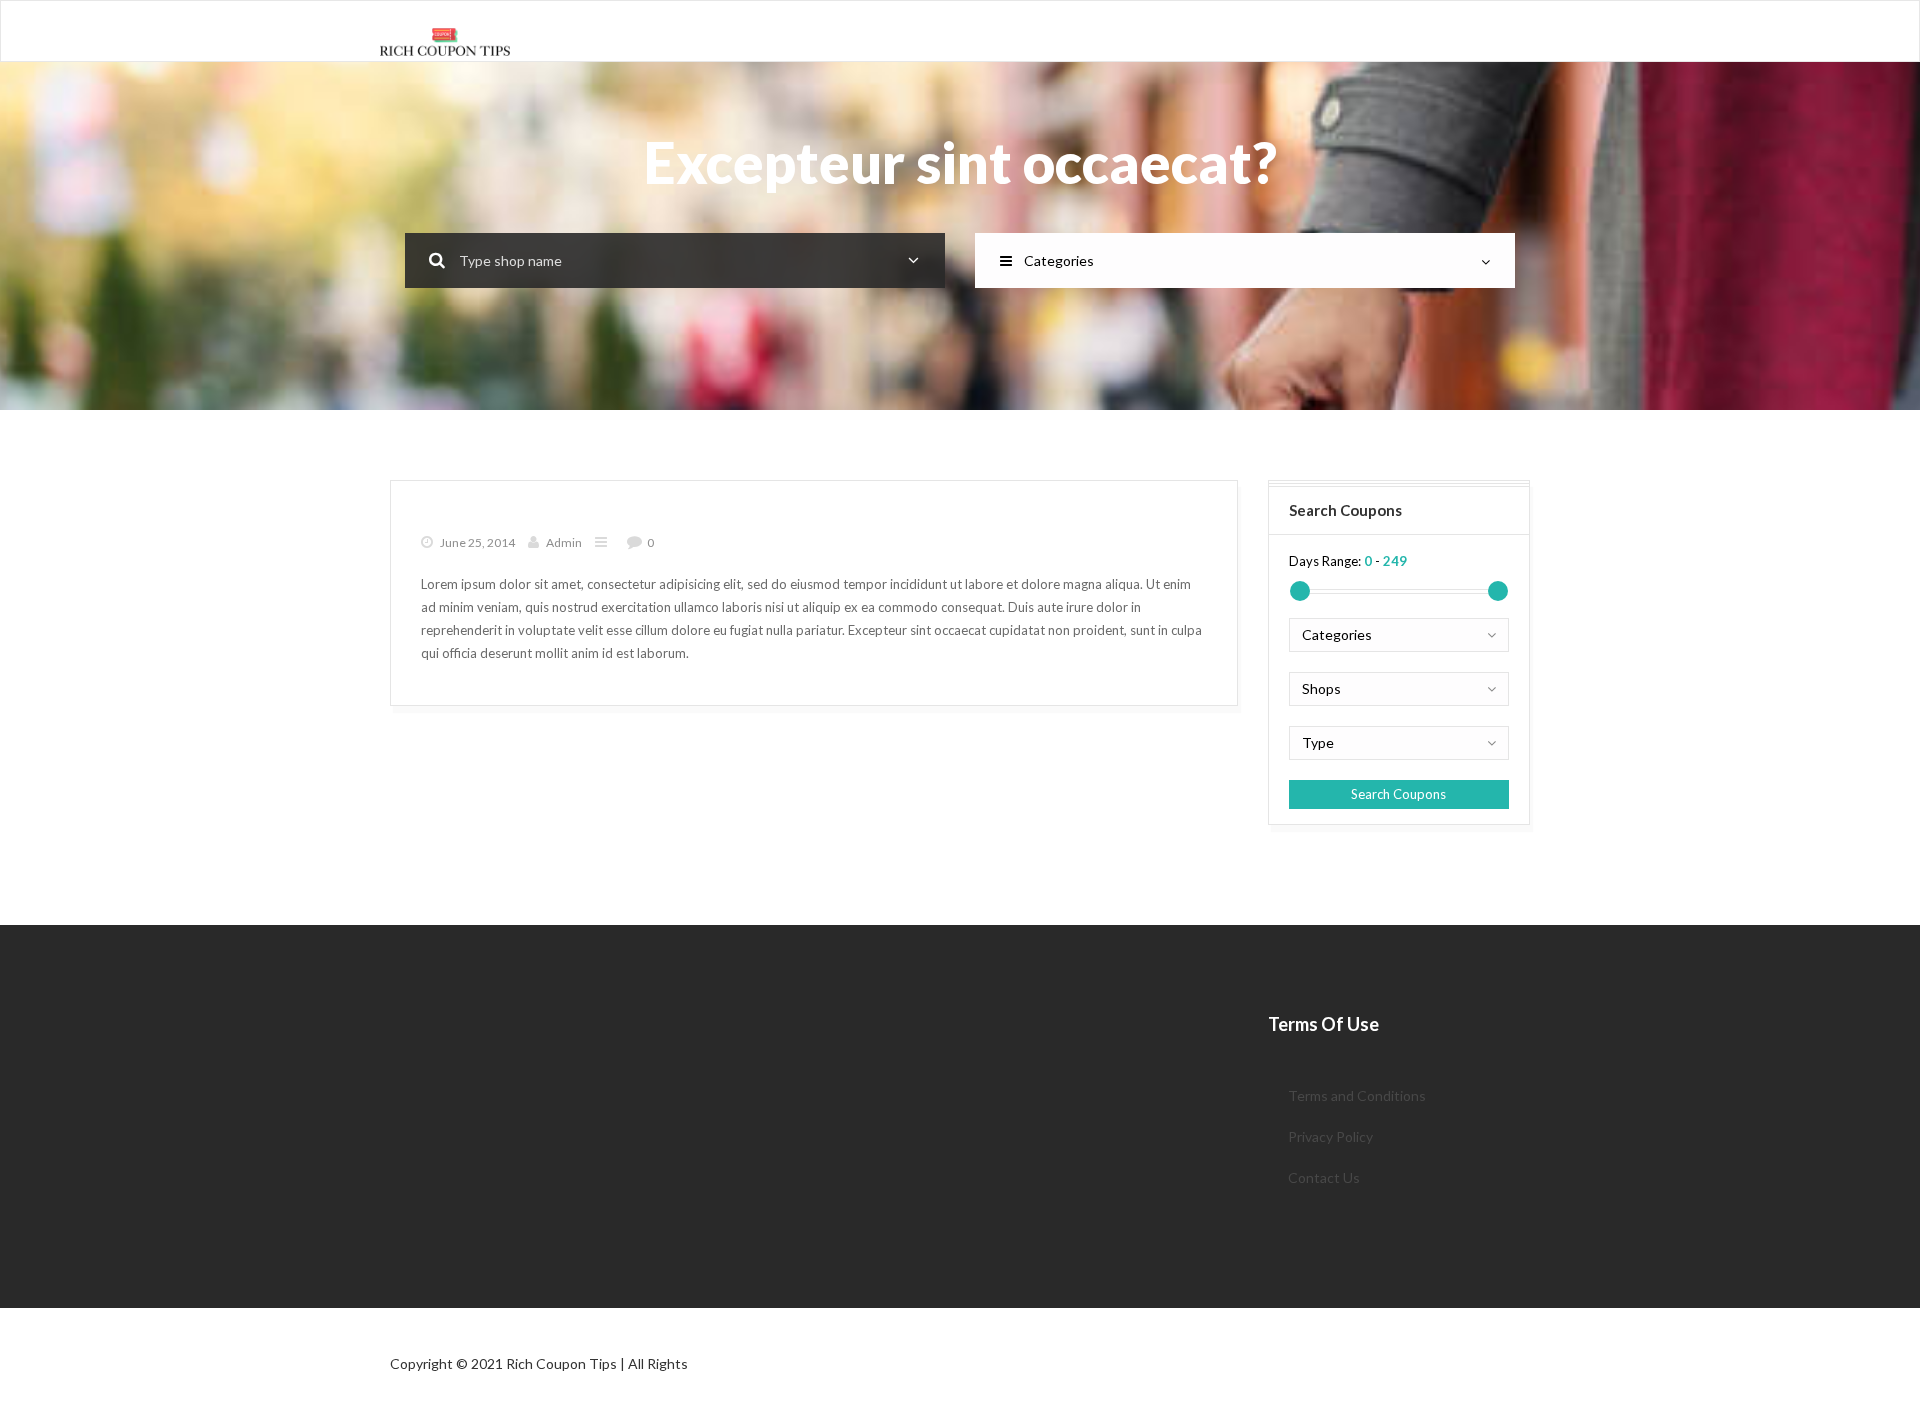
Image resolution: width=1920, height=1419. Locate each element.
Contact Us (1324, 1177)
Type (1318, 742)
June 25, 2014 (477, 542)
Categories (1059, 260)
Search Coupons (1398, 794)
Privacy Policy (1330, 1136)
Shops (1321, 688)
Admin (564, 542)
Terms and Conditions (1357, 1095)
